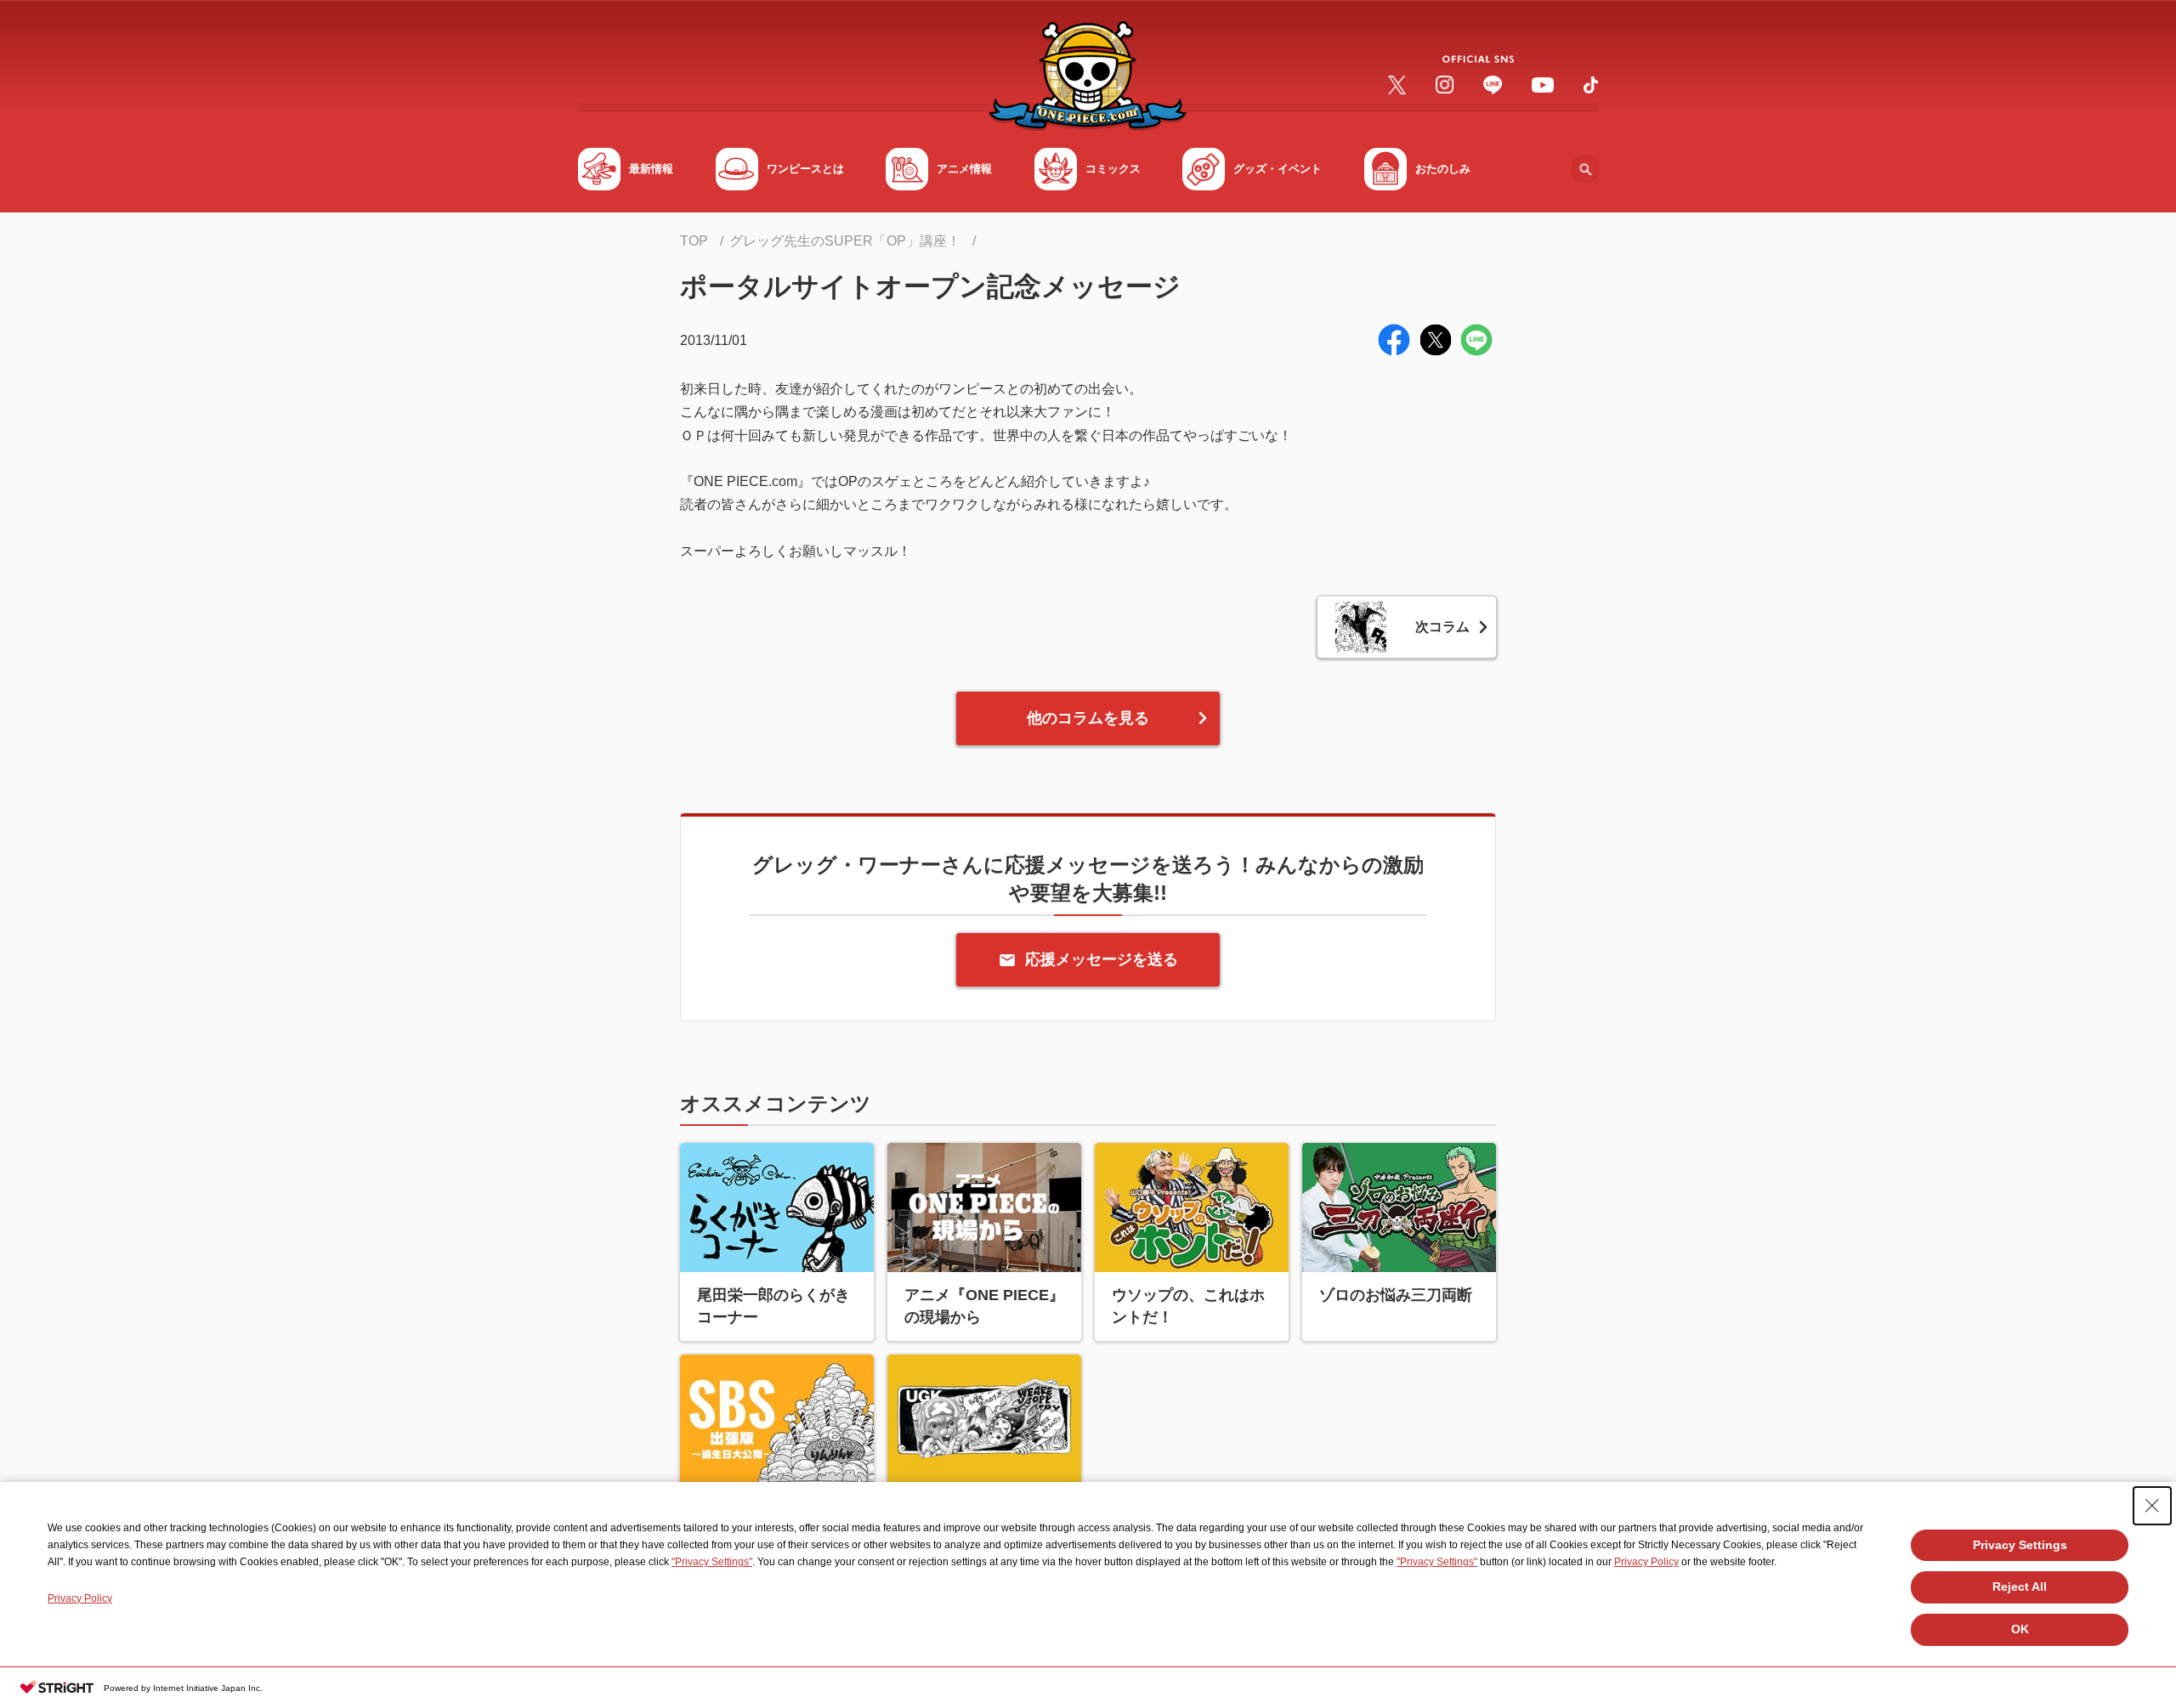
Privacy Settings (2020, 1545)
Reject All (2020, 1586)
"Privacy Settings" (712, 1562)
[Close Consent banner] (2152, 1506)
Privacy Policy (1646, 1562)
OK (2020, 1629)
